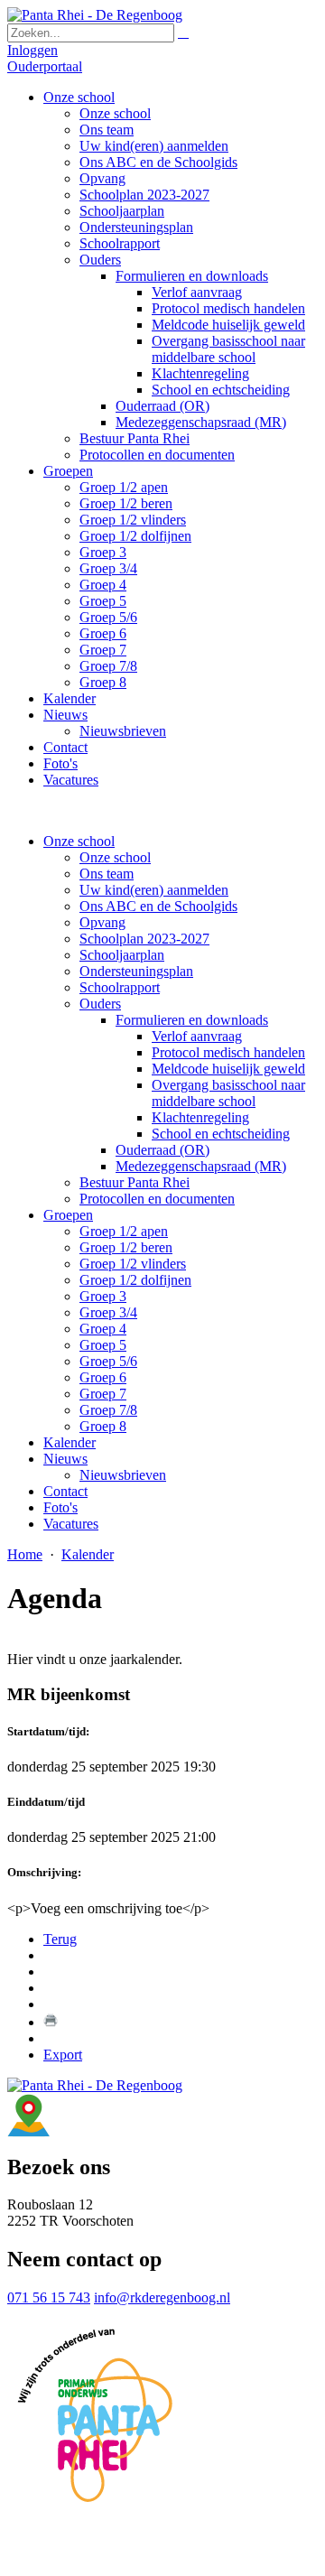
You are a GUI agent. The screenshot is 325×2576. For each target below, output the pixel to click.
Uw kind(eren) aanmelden (154, 890)
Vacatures (71, 1524)
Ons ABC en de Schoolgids (158, 906)
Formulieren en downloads (192, 1020)
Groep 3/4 (108, 1312)
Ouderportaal (45, 66)
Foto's (60, 1507)
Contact (65, 1491)
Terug (60, 1939)
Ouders (100, 1004)
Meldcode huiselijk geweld (228, 1069)
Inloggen (32, 50)
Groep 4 (103, 1329)
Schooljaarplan (122, 955)
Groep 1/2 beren (126, 1247)
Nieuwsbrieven (123, 1475)
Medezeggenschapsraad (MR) (201, 1166)
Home (25, 1554)
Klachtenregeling (200, 1117)
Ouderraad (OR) (162, 1150)
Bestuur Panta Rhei (135, 1182)
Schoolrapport (120, 987)
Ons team (107, 874)
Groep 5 (103, 1345)
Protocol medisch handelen (228, 1052)
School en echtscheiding (221, 1134)
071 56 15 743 (49, 2297)
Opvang (102, 922)
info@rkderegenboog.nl (162, 2297)
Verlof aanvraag (197, 1036)
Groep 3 (103, 1296)
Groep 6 (103, 1377)
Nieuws (65, 1459)
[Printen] (51, 2022)
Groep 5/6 (108, 1361)
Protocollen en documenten (157, 1199)
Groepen (68, 1215)
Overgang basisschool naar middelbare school (228, 1093)
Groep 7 (103, 1394)
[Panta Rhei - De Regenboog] (95, 15)
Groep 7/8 (108, 1410)
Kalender (70, 1442)
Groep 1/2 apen (124, 1231)
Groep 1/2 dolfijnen (135, 1280)
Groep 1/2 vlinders (133, 1264)
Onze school (79, 841)
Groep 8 (103, 1426)
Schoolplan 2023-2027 (144, 939)
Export (63, 2055)
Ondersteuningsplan (136, 971)
